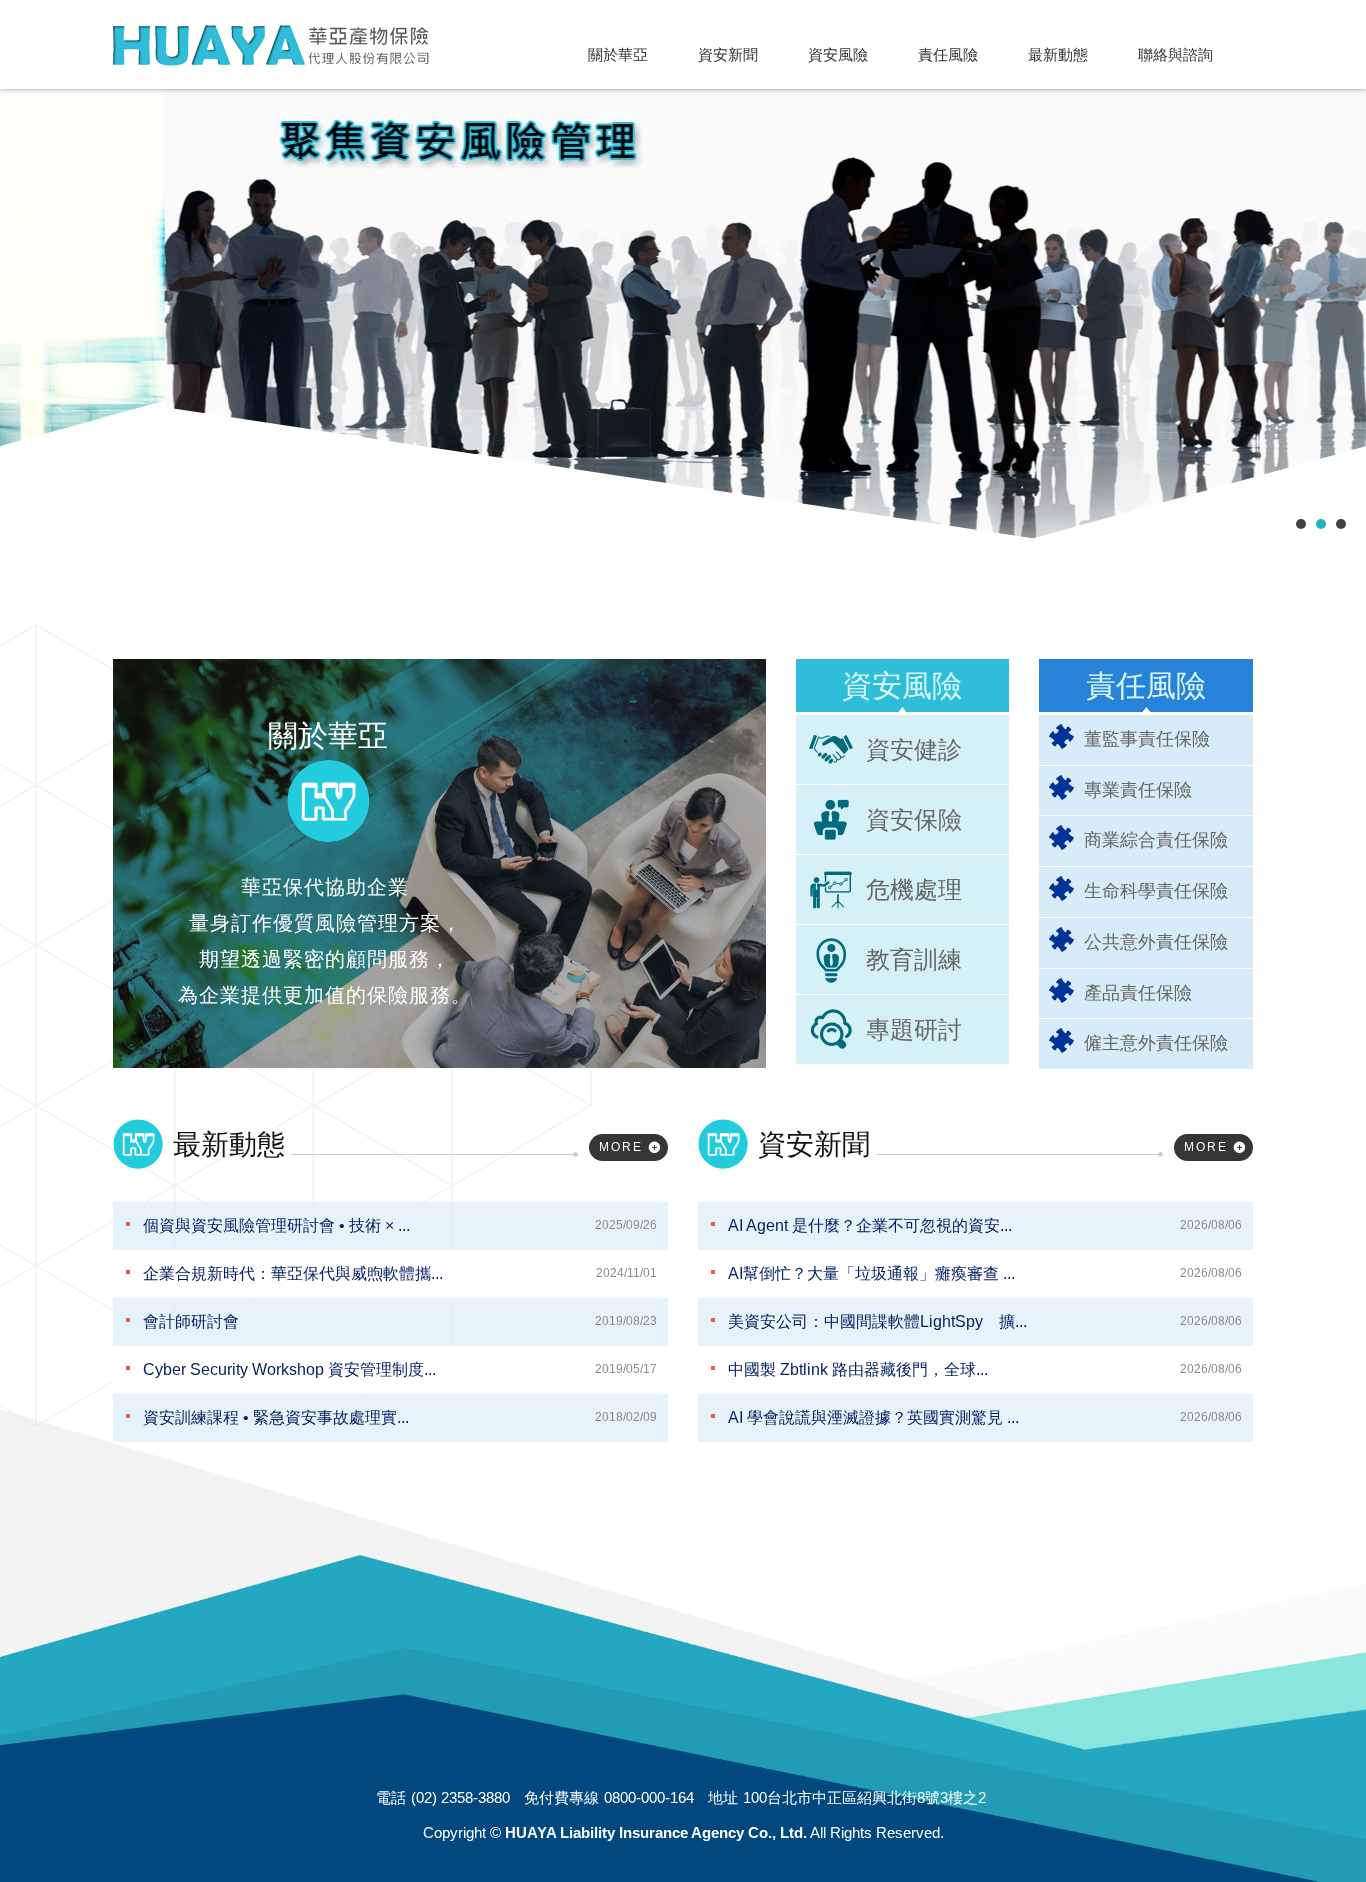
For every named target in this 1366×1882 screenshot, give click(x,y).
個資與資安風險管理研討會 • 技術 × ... (400, 1225)
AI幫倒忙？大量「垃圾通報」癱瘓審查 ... (985, 1273)
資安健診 (914, 749)
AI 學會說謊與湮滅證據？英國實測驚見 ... (985, 1417)
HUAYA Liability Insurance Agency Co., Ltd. (271, 45)
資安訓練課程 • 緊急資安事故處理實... (400, 1417)
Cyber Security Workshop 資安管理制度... (400, 1369)
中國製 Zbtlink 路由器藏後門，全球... (985, 1369)
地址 (723, 1797)
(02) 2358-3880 (460, 1797)
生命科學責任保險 (1156, 891)
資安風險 (902, 685)
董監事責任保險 (1147, 739)
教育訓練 (914, 959)
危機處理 (914, 889)
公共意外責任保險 (1156, 942)
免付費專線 (561, 1797)
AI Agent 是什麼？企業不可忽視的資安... (985, 1225)
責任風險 (1146, 685)
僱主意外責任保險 (1156, 1043)
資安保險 (914, 819)
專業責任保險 (1138, 790)
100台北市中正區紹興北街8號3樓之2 (864, 1797)
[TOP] (1306, 1814)
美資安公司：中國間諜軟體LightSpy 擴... (985, 1321)
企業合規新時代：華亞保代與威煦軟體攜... (400, 1273)
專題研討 (914, 1029)
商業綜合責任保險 (1156, 840)
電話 (391, 1797)
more (621, 1147)
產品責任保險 (1138, 993)
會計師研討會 (400, 1321)
